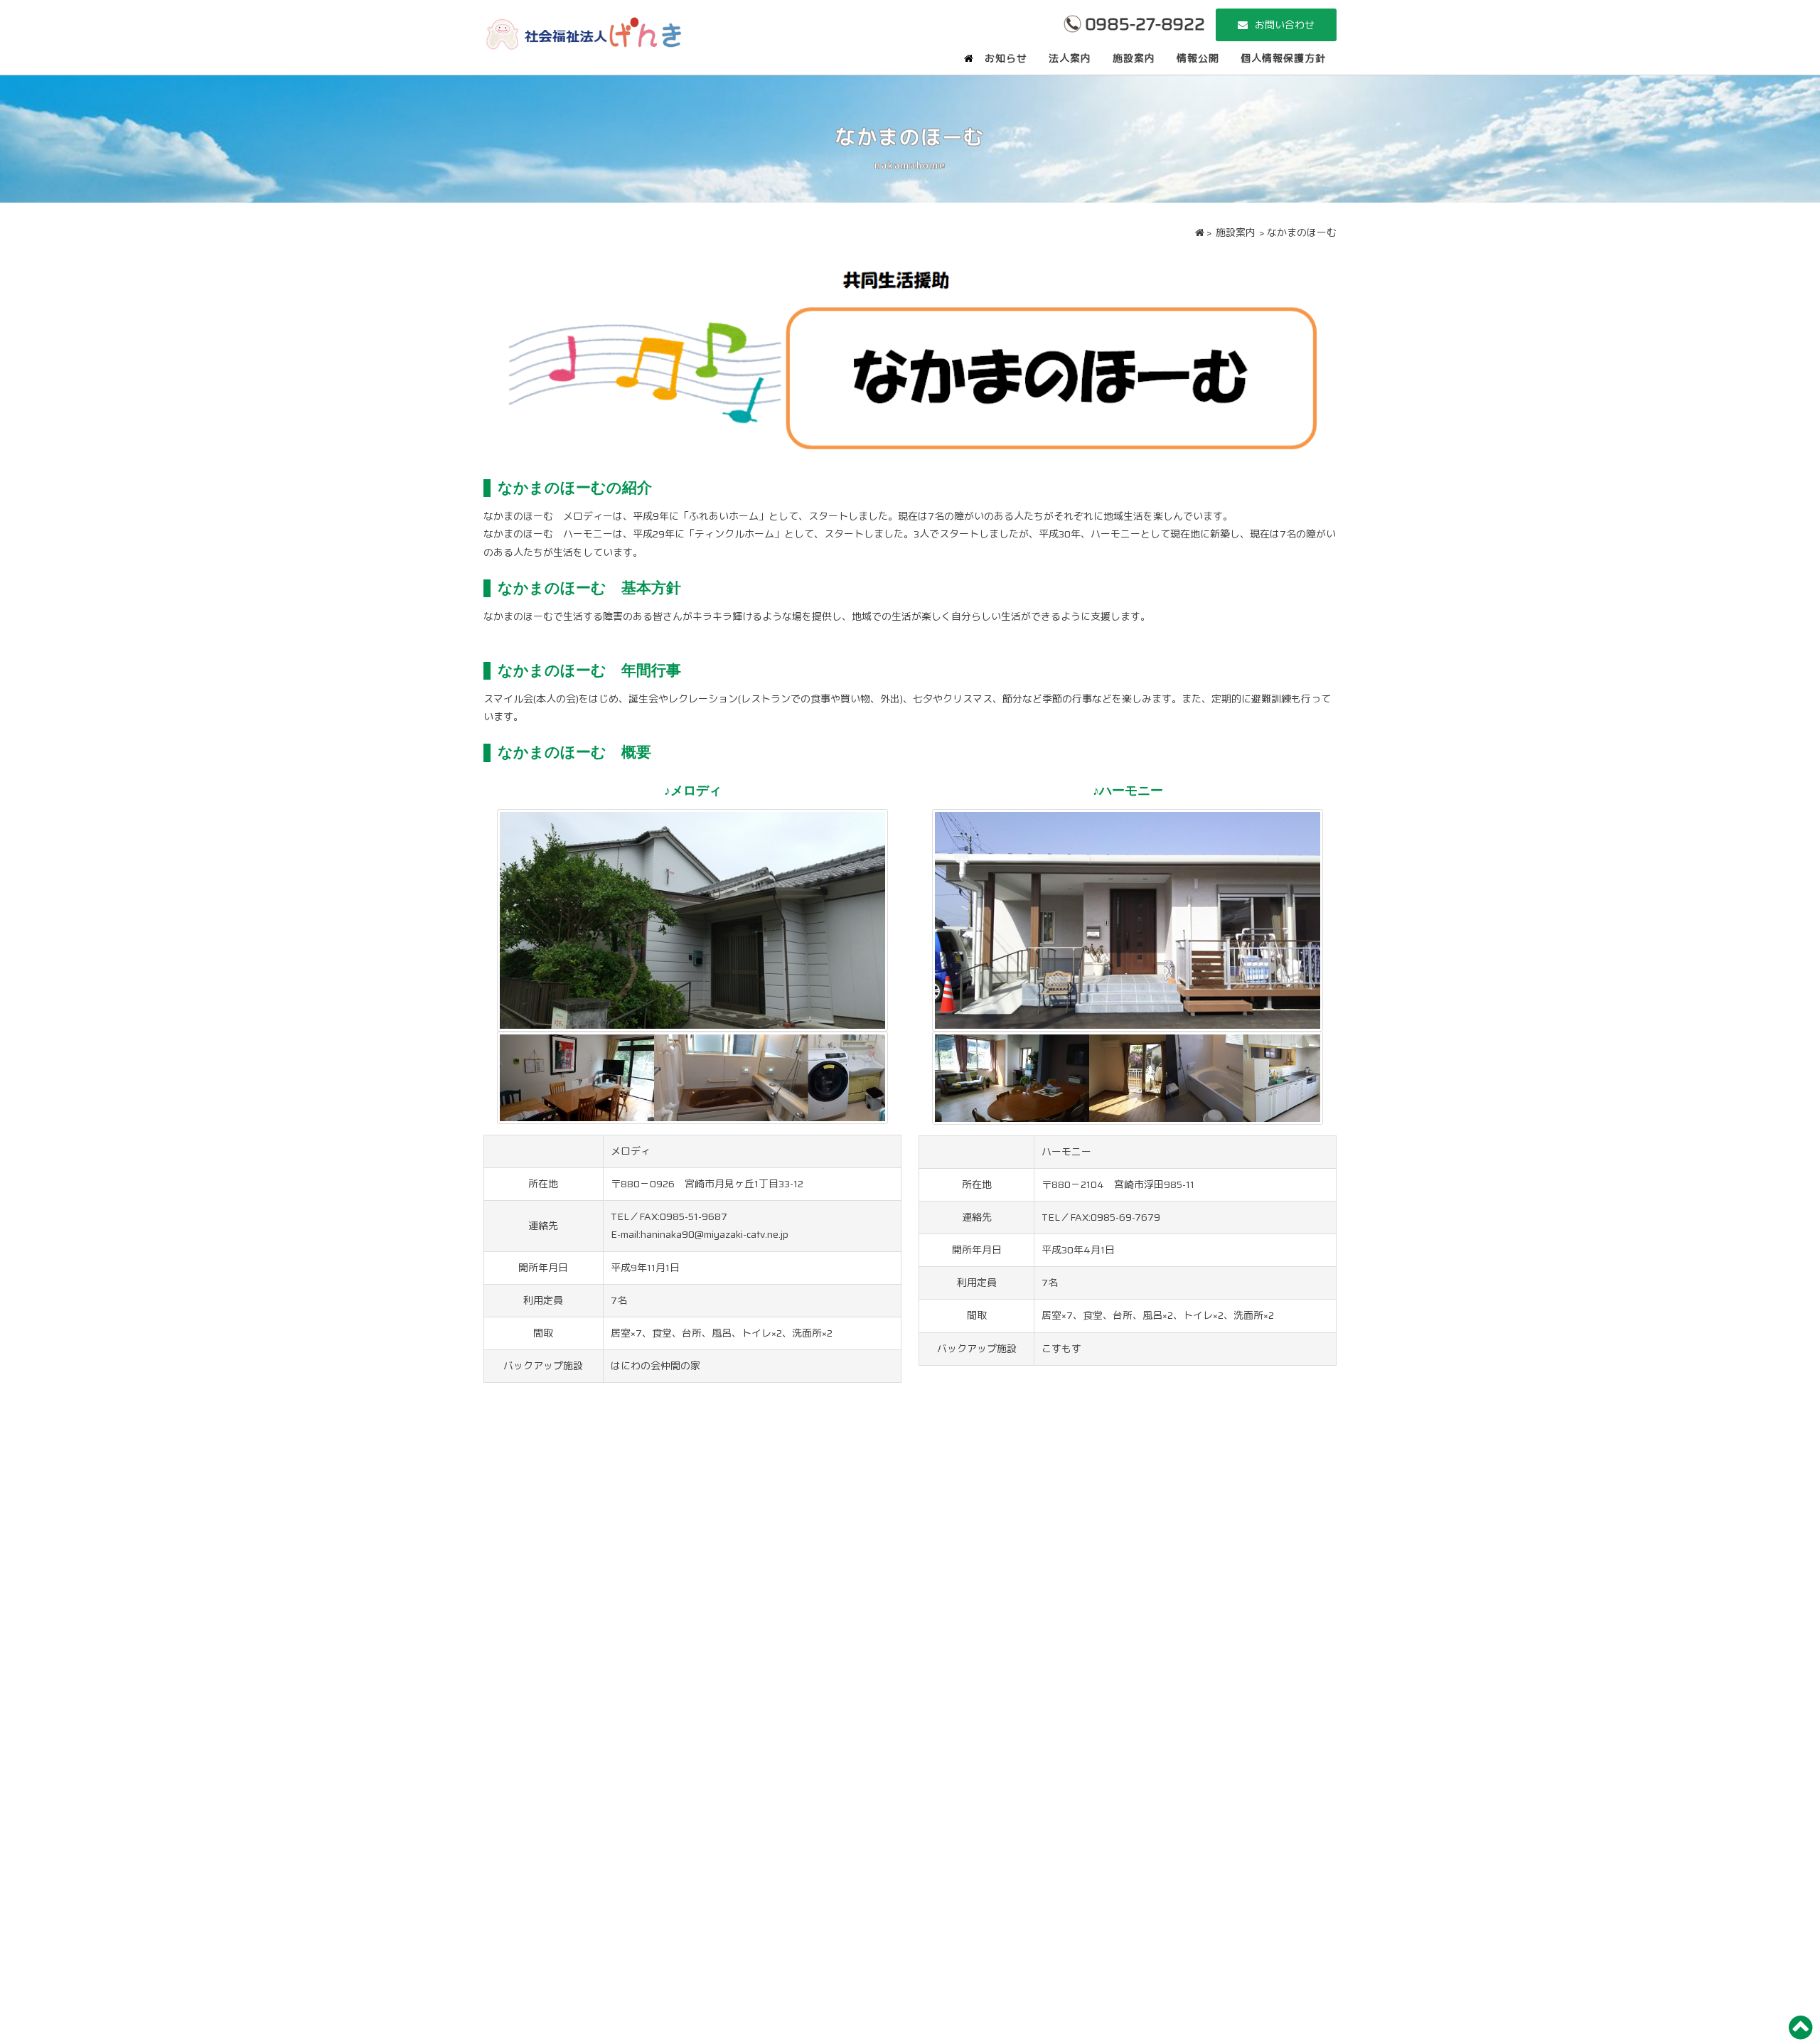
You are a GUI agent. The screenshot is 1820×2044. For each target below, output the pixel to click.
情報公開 (1198, 58)
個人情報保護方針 (1283, 58)
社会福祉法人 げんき (583, 32)
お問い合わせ (1285, 25)
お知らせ (1006, 58)
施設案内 (1134, 58)
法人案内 (1070, 58)
